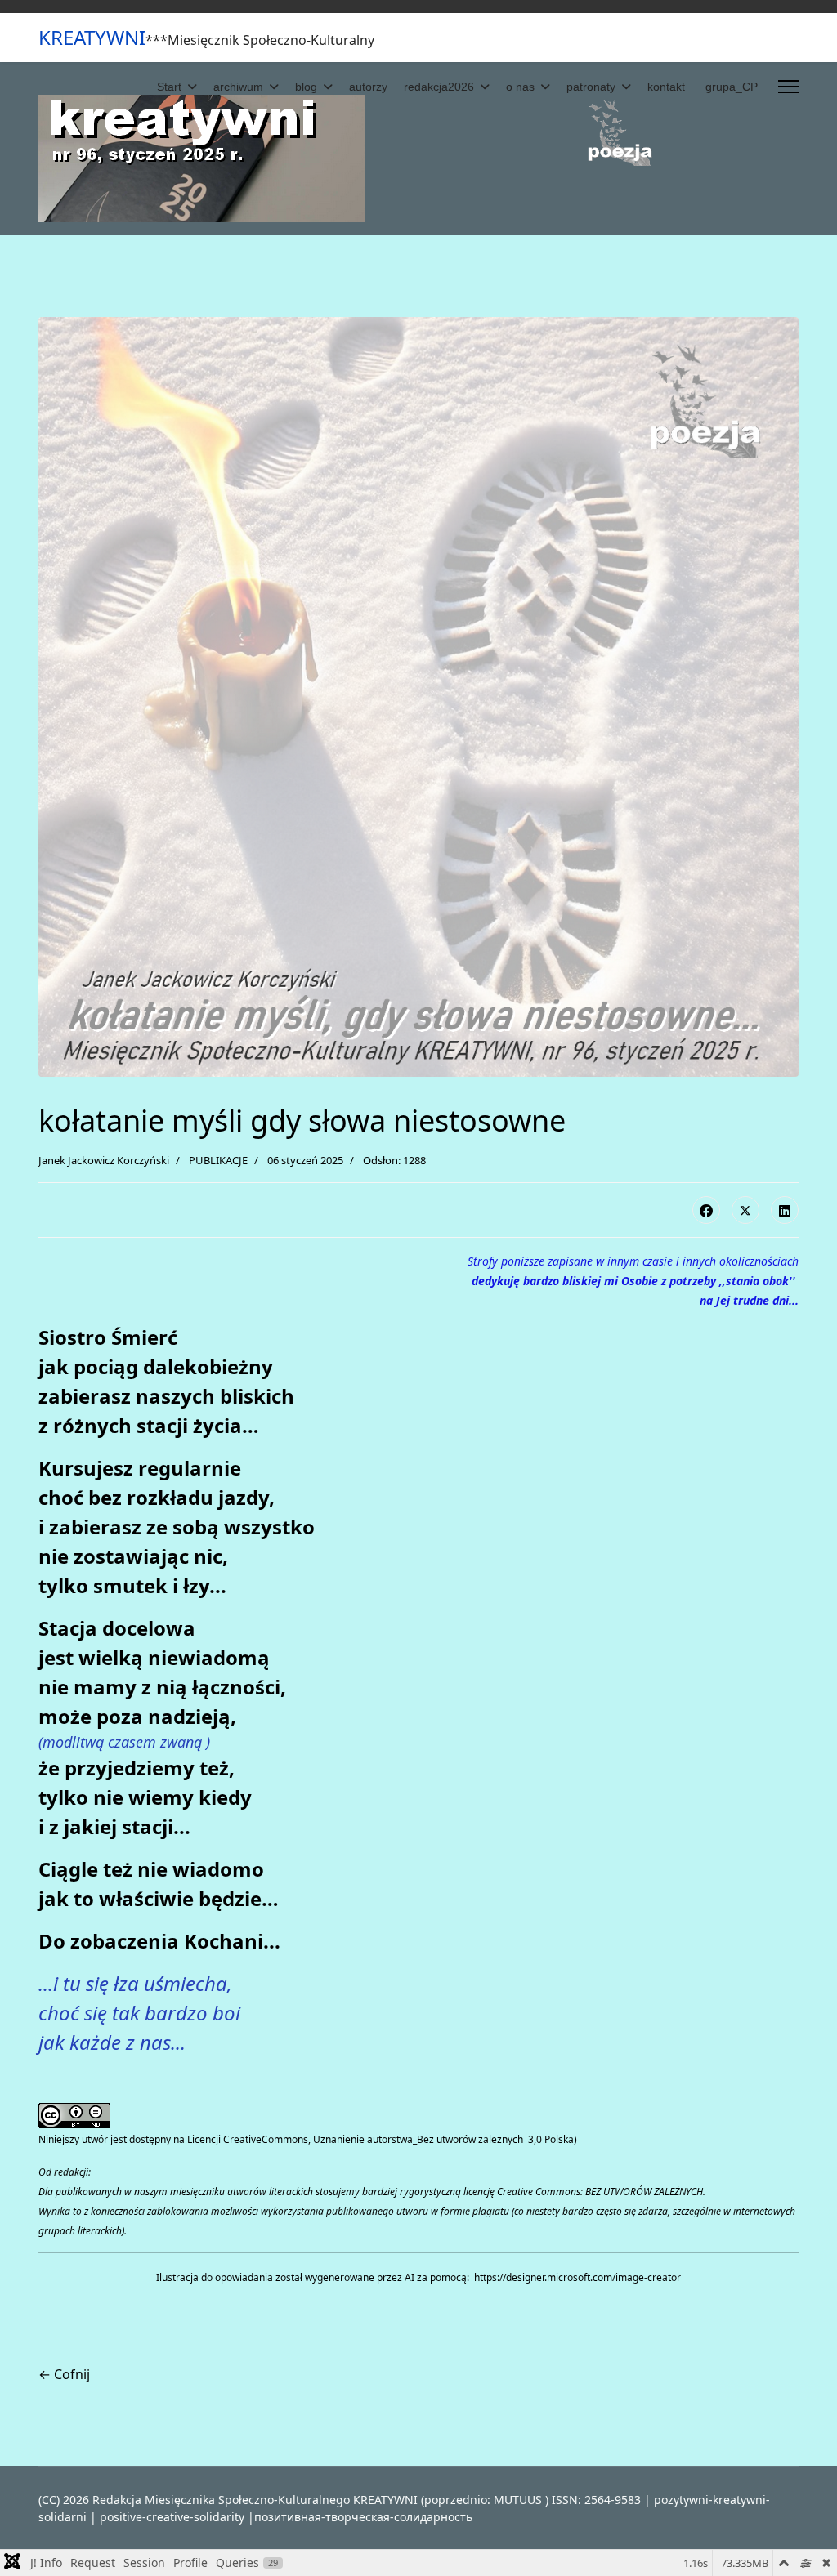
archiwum (238, 87)
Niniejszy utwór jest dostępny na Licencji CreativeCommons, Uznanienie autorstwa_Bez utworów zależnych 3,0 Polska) (308, 2139)
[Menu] (788, 87)
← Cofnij (64, 2374)
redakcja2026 (439, 87)
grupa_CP (732, 87)
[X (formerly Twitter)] (745, 1210)
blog (306, 87)
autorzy (368, 87)
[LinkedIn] (785, 1210)
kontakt (666, 87)
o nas (520, 87)
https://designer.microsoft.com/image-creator (577, 2277)
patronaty (591, 87)
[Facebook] (706, 1210)
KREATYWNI (92, 38)
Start (169, 87)
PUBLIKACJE (218, 1160)
